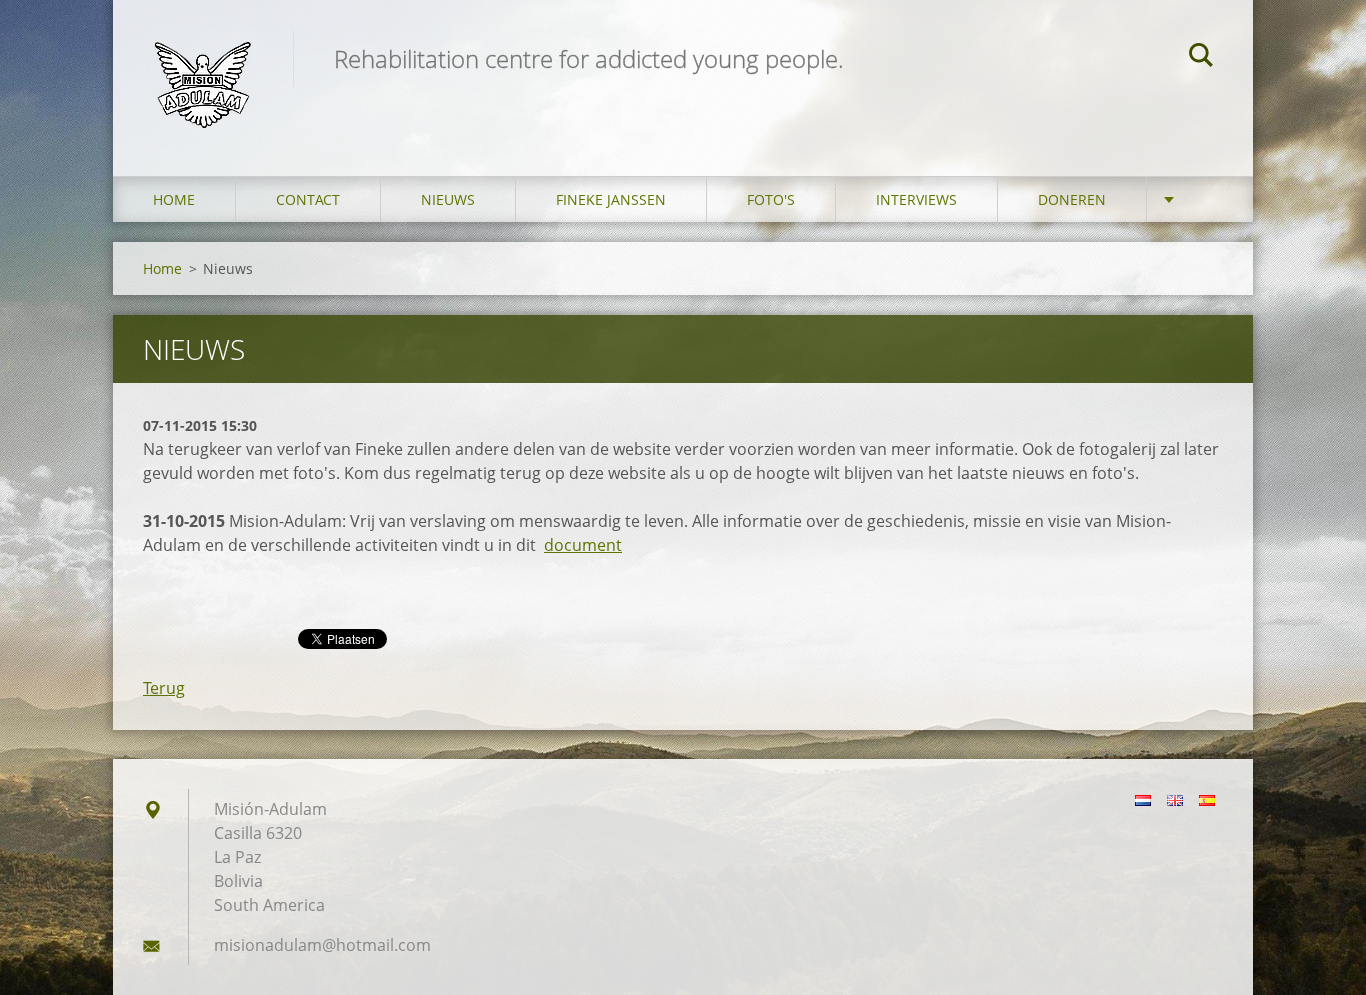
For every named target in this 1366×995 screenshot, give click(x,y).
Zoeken (1201, 58)
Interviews (916, 199)
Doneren (1072, 199)
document (583, 545)
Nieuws (448, 199)
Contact (308, 199)
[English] (1175, 800)
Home (174, 199)
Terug (164, 688)
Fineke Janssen (611, 199)
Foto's (771, 199)
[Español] (1207, 800)
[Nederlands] (1143, 800)
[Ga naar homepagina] (203, 68)
